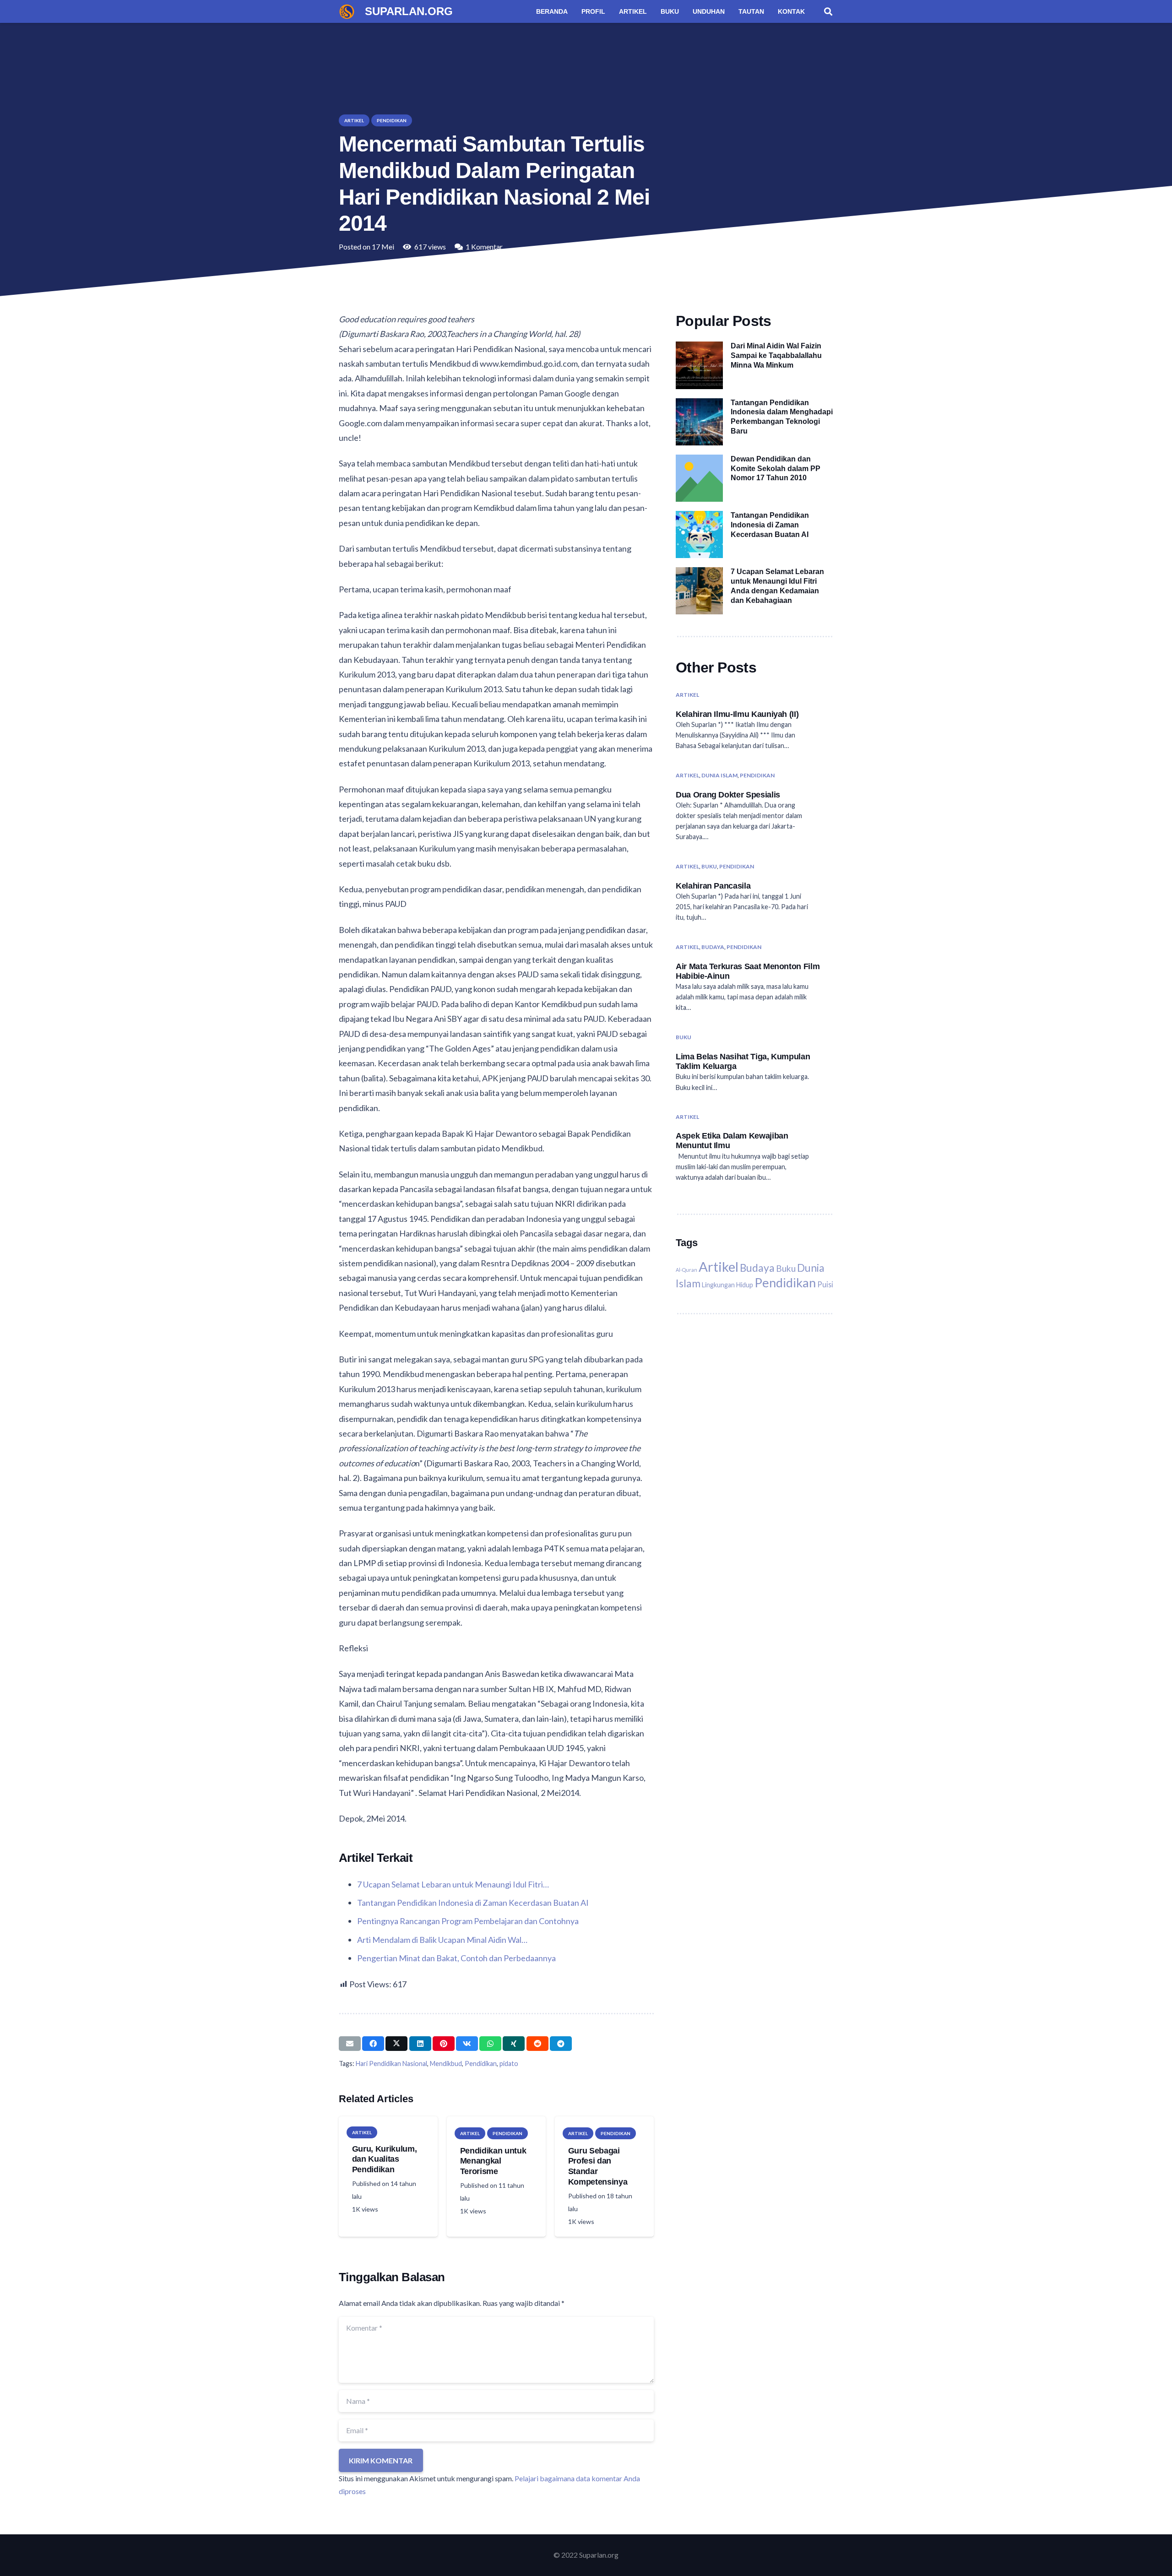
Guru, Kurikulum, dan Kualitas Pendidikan (384, 2159)
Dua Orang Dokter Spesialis (728, 795)
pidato (509, 2064)
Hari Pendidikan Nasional (391, 2064)
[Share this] (373, 2044)
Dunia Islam (719, 775)
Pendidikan (481, 2064)
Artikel (687, 695)
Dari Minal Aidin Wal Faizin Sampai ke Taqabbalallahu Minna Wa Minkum (776, 355)
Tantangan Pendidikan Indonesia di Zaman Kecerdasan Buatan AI (770, 525)
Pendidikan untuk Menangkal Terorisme (493, 2161)
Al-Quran (686, 1270)
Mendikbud (446, 2064)
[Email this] (350, 2044)
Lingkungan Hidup (727, 1285)
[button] (828, 11)
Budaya (713, 947)
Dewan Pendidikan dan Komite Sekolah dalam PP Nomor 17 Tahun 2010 (776, 469)
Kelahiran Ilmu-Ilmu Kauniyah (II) (737, 714)
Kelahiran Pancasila (713, 886)
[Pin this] (444, 2044)
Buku (709, 866)
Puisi (825, 1284)
